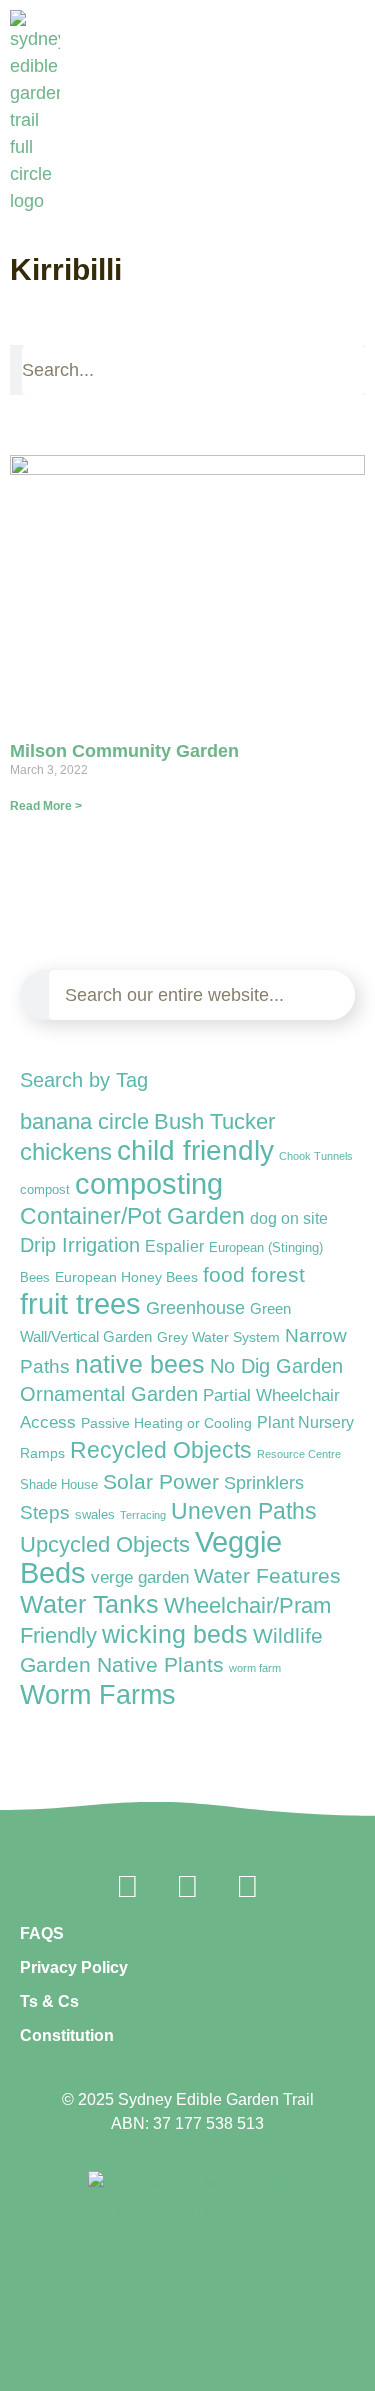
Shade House (59, 1484)
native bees (140, 1364)
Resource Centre (299, 1454)
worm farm (255, 1668)
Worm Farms (98, 1695)
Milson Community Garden (124, 751)
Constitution (67, 2035)
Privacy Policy (74, 1967)
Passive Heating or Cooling (166, 1423)
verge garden (140, 1577)
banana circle (84, 1121)
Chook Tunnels (316, 1156)
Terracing (143, 1515)
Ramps (42, 1453)
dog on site (289, 1218)
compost (45, 1189)
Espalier (174, 1246)
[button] (356, 202)
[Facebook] (128, 1887)
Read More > (46, 806)
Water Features (267, 1575)
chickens (66, 1151)
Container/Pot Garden (132, 1216)
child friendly (195, 1150)
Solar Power (161, 1481)
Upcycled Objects (105, 1544)
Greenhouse (195, 1308)
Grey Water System (218, 1337)
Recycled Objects (161, 1450)
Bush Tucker (214, 1121)
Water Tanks (89, 1604)
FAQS (42, 1933)
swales (95, 1515)
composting (149, 1183)
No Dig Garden (276, 1366)
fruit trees (80, 1304)
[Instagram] (188, 1887)
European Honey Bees (126, 1277)
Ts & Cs (49, 2001)
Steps (45, 1512)
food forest (254, 1274)
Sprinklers (264, 1483)
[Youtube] (248, 1887)
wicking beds (175, 1634)
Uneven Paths (244, 1511)
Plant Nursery (305, 1422)
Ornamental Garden (109, 1394)
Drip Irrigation (80, 1245)
